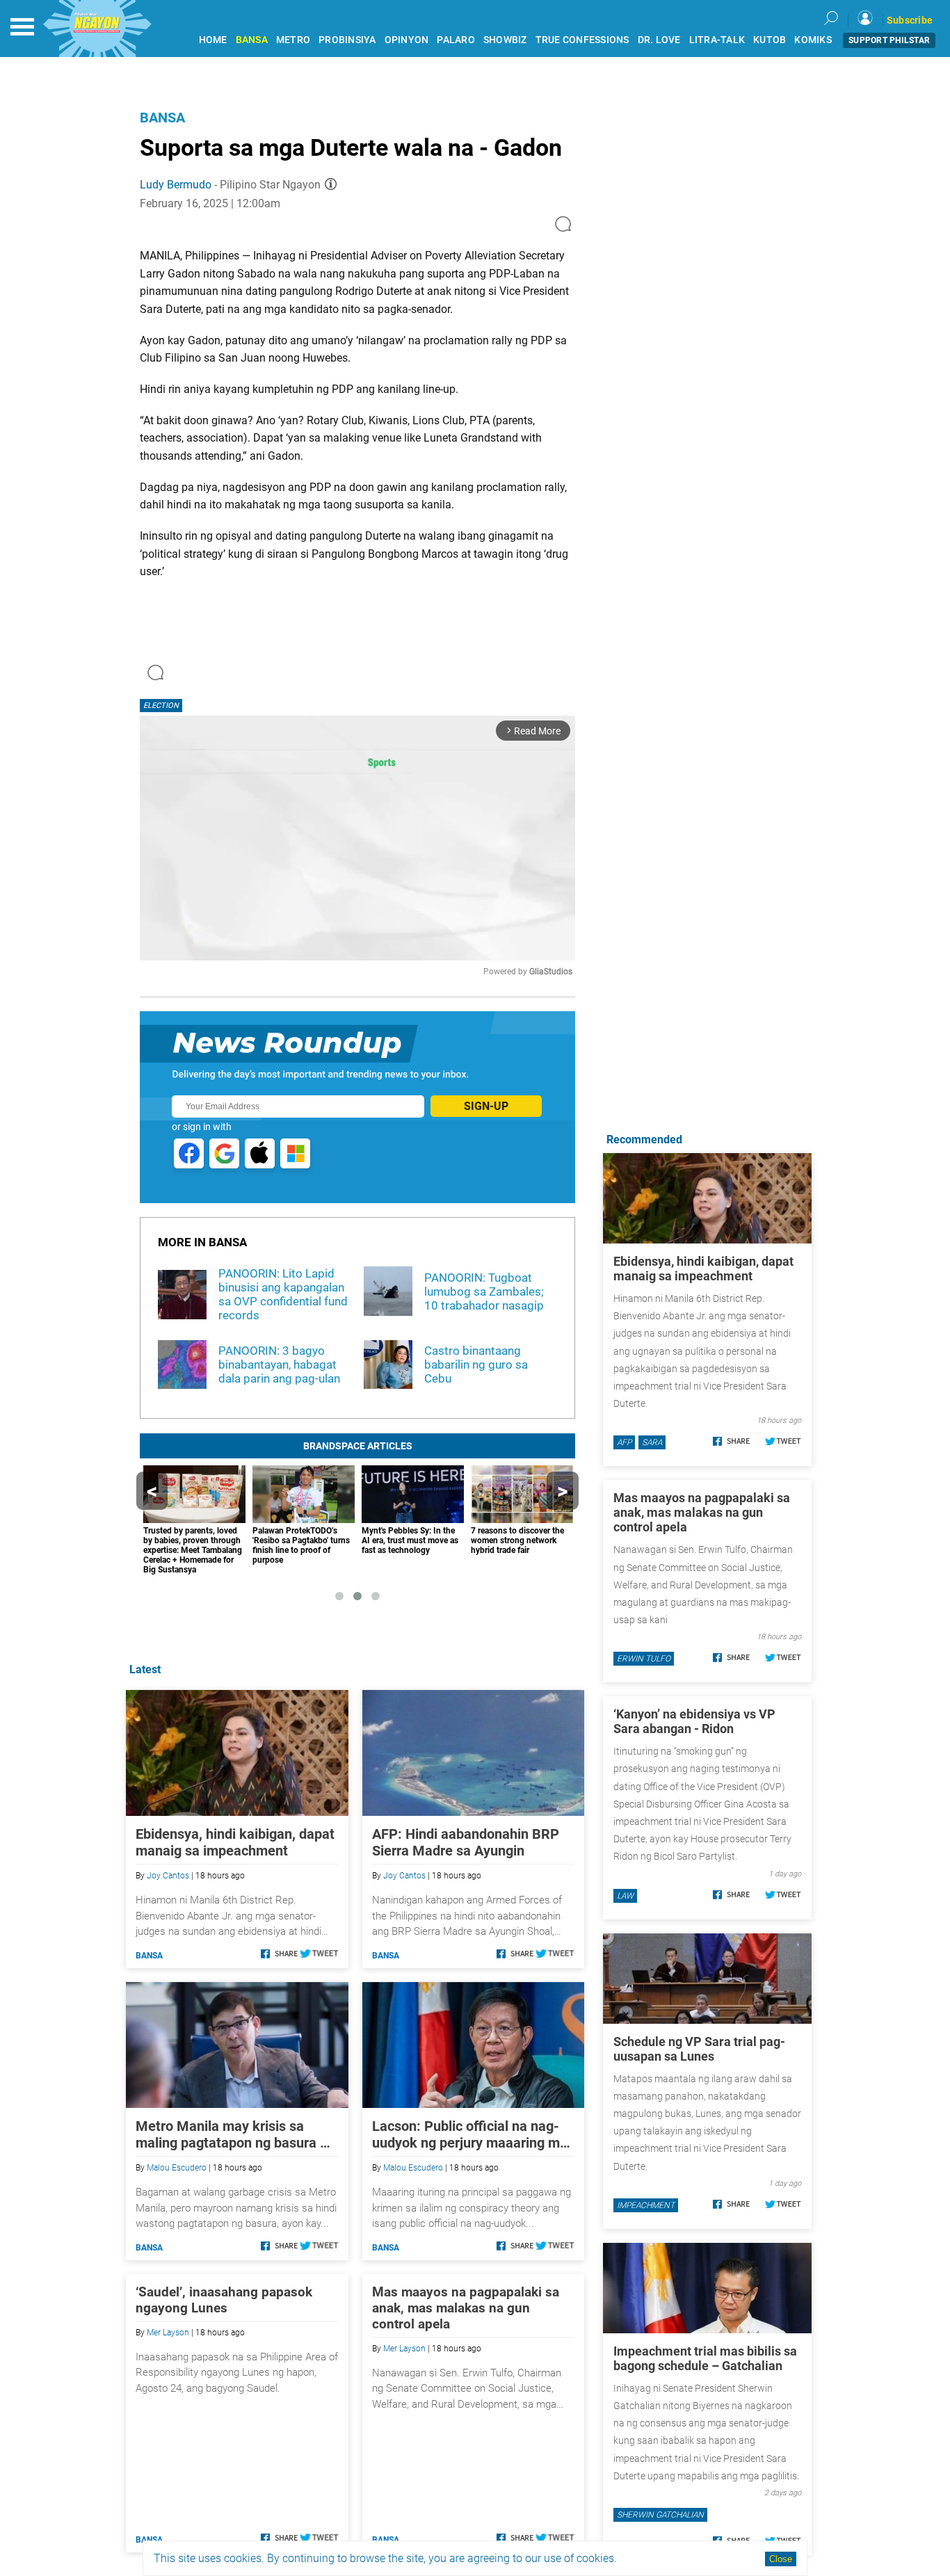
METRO (293, 40)
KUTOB (770, 40)
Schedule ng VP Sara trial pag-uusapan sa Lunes (699, 2049)
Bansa (162, 118)
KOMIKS (813, 40)
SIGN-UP (486, 1106)
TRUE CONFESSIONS (582, 40)
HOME (213, 40)
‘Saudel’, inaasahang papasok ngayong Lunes (224, 2300)
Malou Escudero (177, 2168)
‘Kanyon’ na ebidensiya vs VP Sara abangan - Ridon (694, 1721)
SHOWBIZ (505, 40)
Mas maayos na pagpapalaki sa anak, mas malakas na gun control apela (466, 2308)
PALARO (456, 40)
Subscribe (910, 20)
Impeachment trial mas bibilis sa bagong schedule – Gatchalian (705, 2358)
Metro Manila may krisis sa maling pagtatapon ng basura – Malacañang (232, 2134)
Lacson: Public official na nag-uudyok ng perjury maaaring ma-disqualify (473, 2134)
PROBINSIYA (347, 40)
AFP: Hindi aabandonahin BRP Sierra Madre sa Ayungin (466, 1842)
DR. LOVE (659, 40)
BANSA (252, 40)
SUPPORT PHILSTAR (889, 40)
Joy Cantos (168, 1876)
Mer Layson (168, 2333)
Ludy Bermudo (176, 185)
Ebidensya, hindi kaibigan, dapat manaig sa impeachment (235, 1842)
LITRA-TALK (717, 40)
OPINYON (407, 40)
